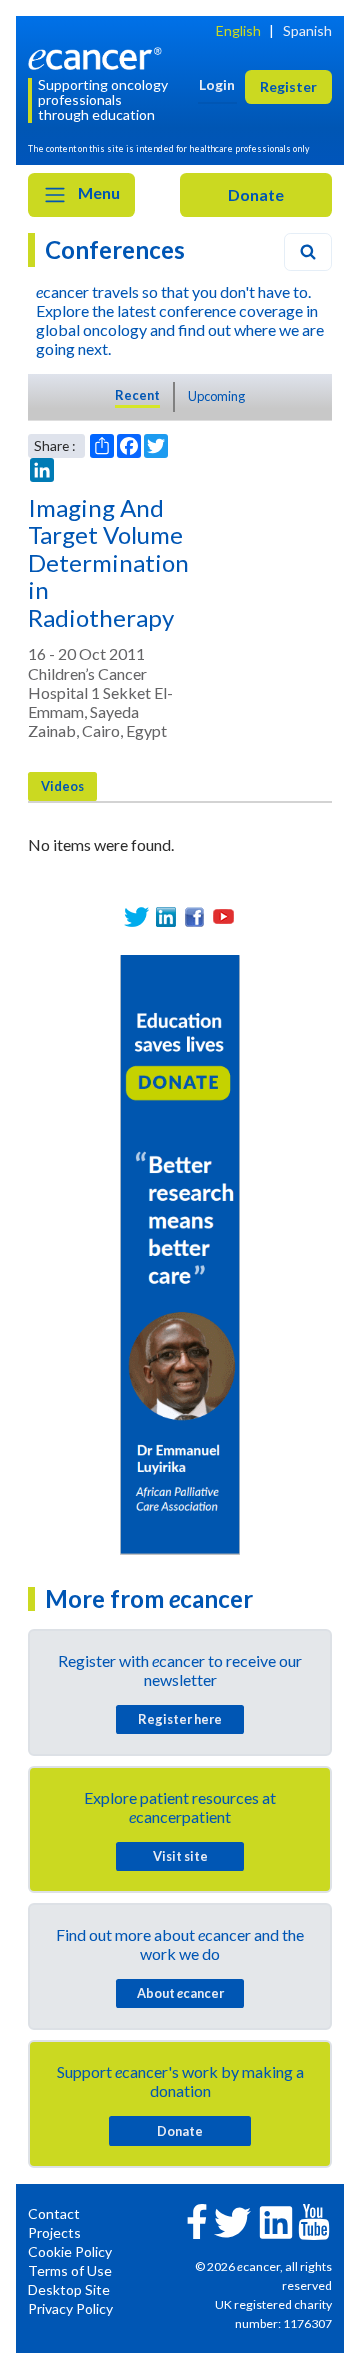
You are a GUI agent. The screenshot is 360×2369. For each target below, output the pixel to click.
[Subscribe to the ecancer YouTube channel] (314, 2219)
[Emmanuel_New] (180, 1253)
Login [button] (217, 84)
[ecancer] (98, 56)
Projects (54, 2232)
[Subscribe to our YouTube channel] (223, 916)
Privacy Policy (70, 2308)
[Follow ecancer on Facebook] (197, 2219)
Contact (54, 2213)
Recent (137, 395)
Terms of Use (70, 2270)
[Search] (308, 252)
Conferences (115, 249)
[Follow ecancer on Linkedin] (276, 2220)
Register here (180, 1719)
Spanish (307, 30)
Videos (62, 786)
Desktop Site (69, 2289)
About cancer (180, 1993)
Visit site (180, 1856)
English (238, 30)
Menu (97, 192)
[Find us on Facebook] (194, 916)
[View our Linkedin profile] (165, 916)
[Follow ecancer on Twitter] (232, 2220)
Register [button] (288, 86)
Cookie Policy (70, 2251)
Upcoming (216, 396)
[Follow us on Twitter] (136, 916)
